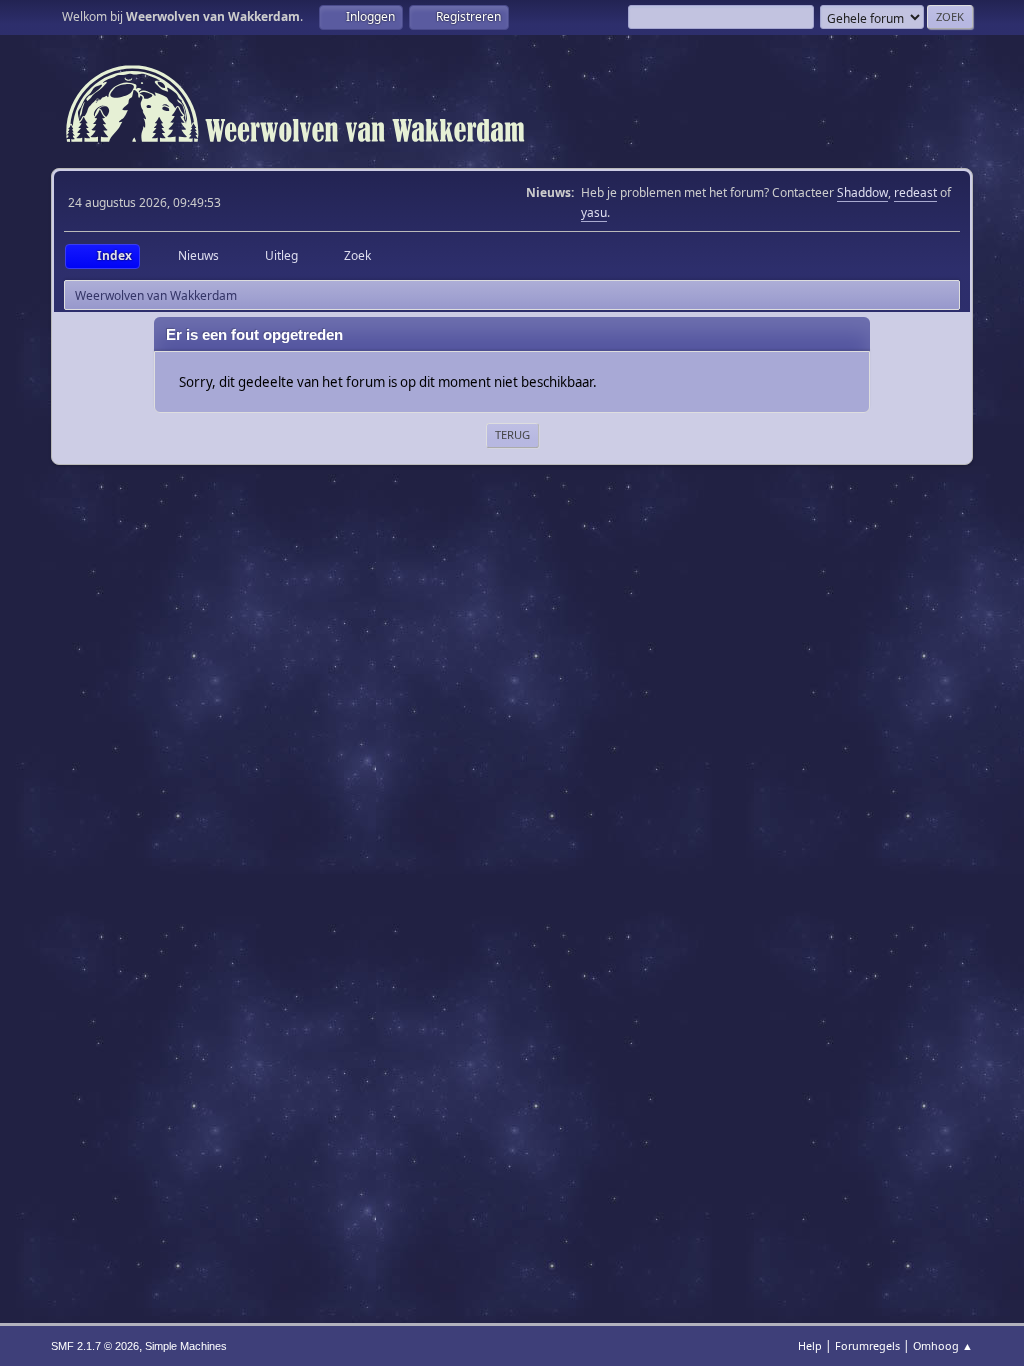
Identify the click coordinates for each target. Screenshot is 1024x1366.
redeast (915, 192)
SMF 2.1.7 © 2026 (95, 1346)
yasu (594, 212)
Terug (512, 434)
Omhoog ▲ (943, 1345)
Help (810, 1345)
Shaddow (862, 192)
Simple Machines (186, 1346)
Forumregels (867, 1345)
